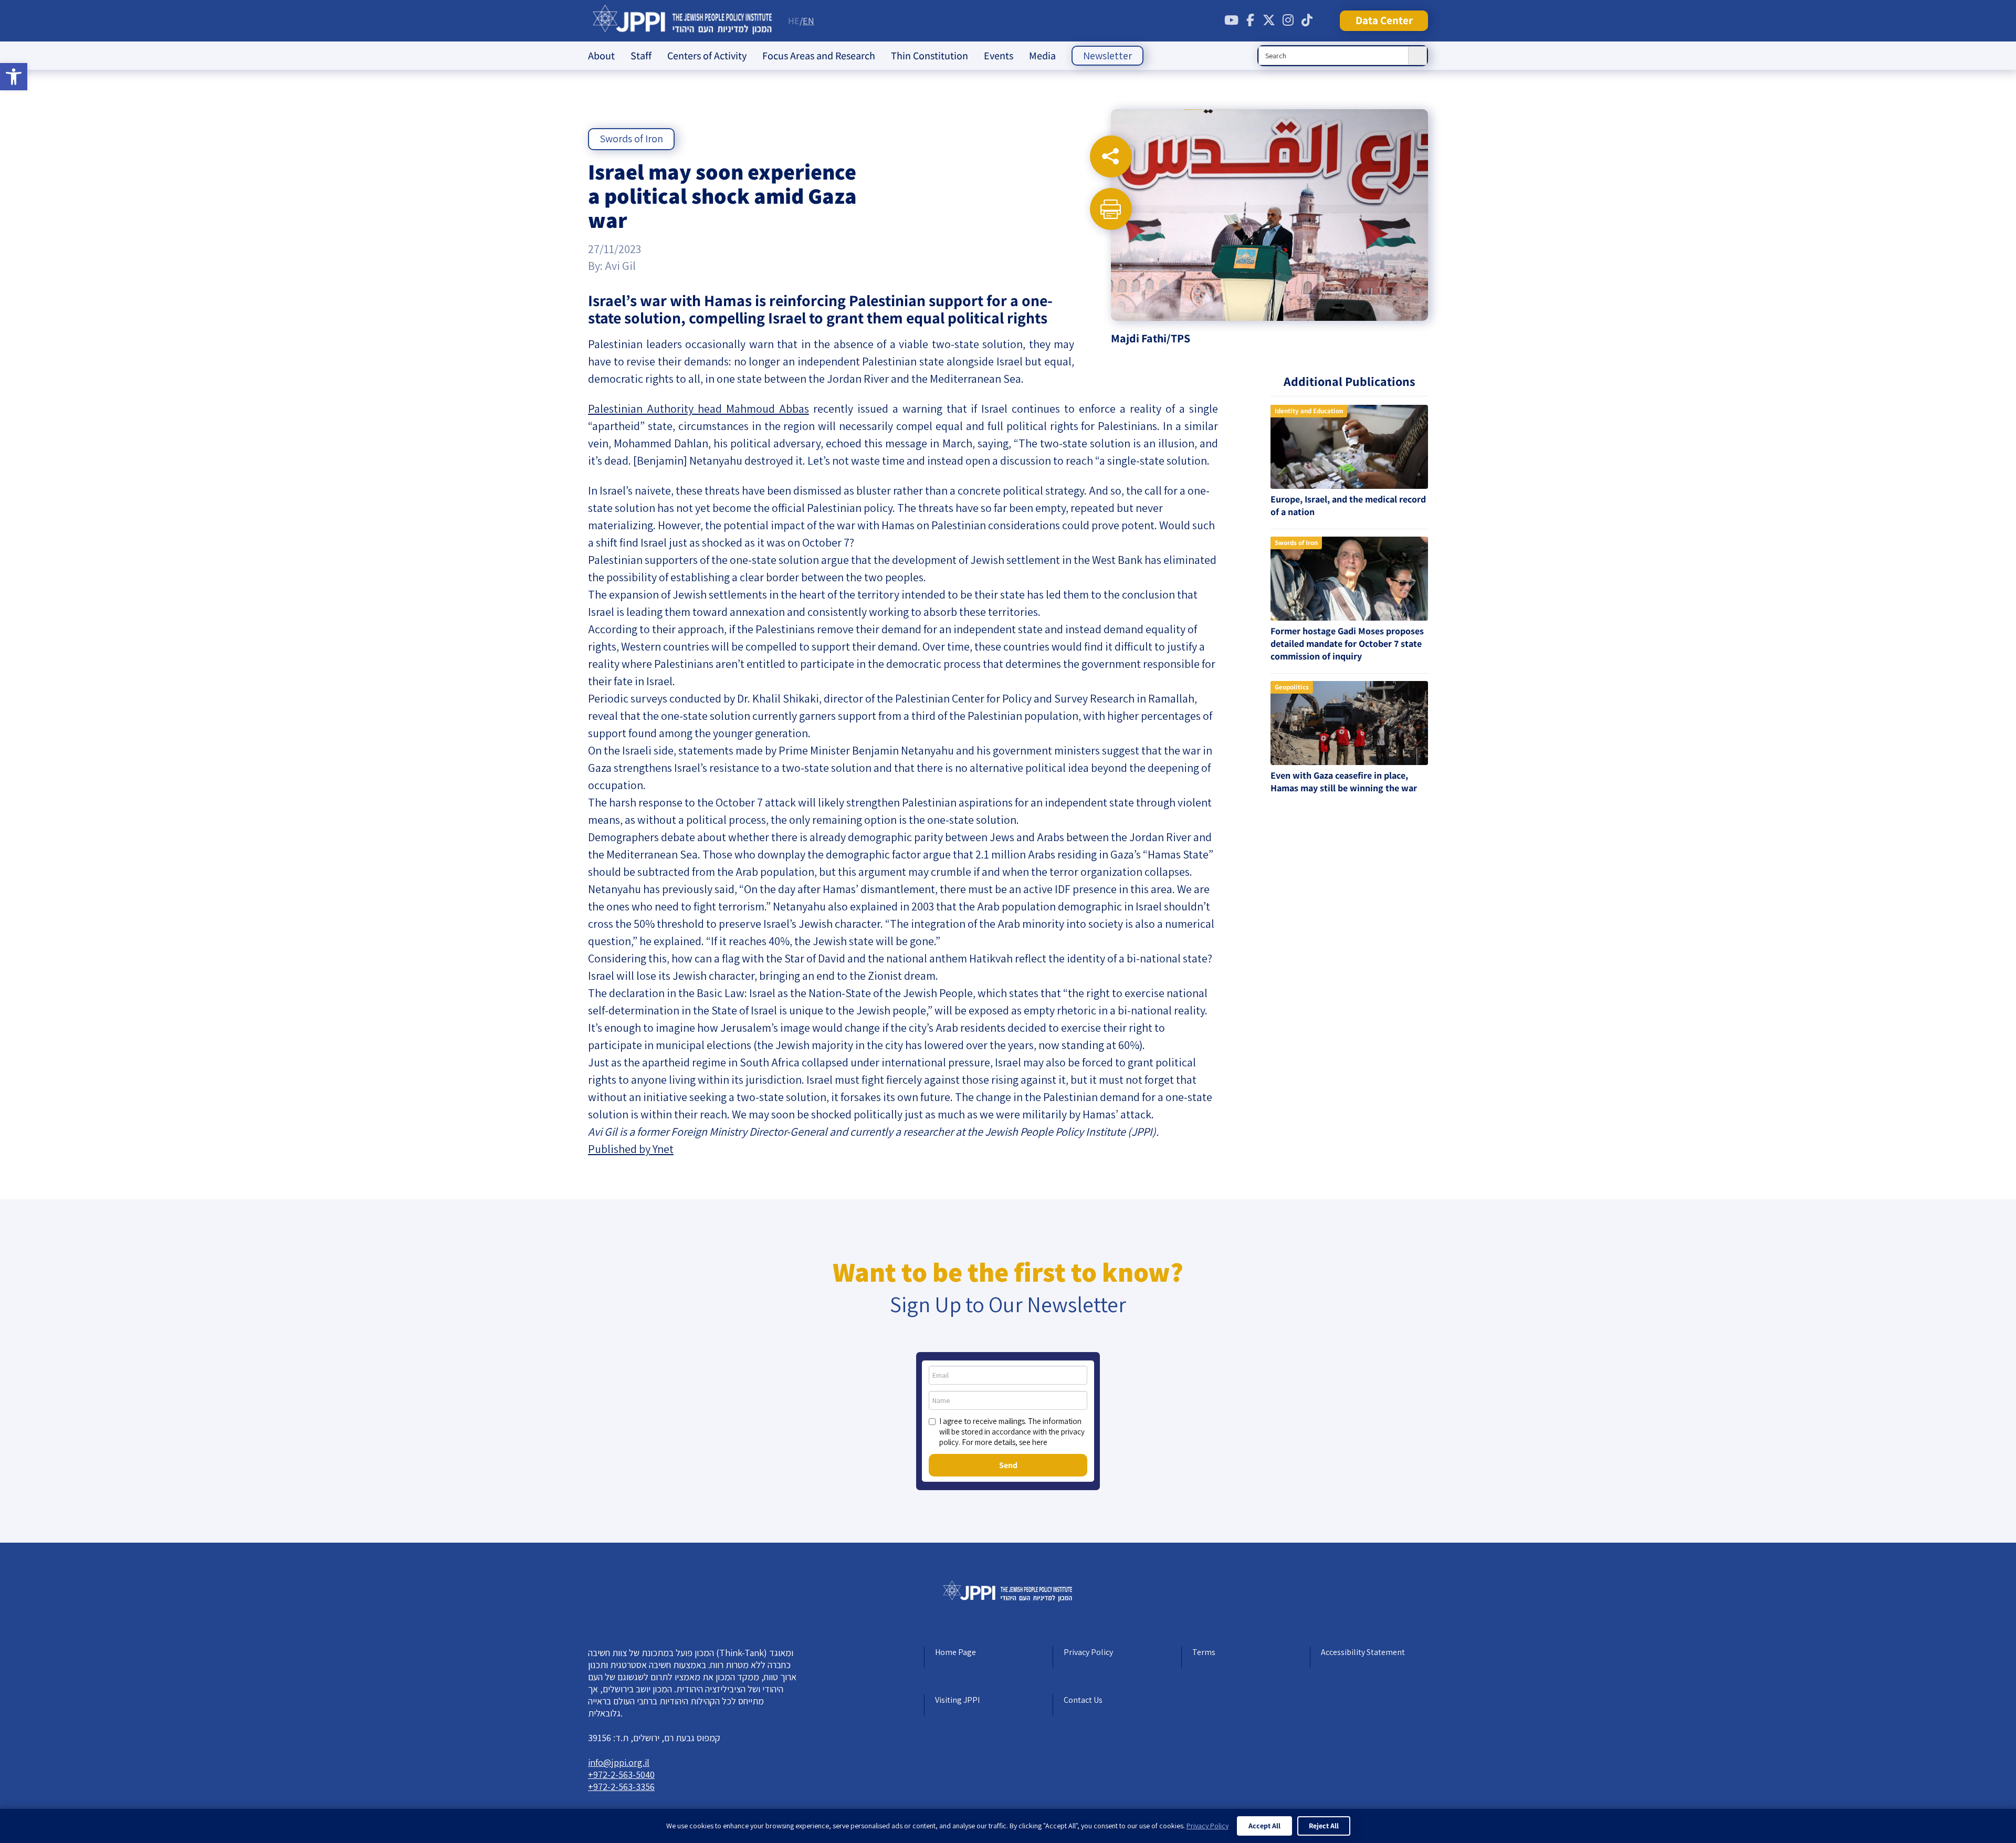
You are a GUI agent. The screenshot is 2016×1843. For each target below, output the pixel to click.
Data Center (1384, 20)
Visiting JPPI (957, 1700)
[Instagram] (1288, 20)
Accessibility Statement (1363, 1652)
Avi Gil (620, 266)
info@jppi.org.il (619, 1762)
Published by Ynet (631, 1149)
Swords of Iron (631, 139)
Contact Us (1083, 1700)
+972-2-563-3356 (621, 1787)
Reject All (1324, 1826)
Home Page (955, 1652)
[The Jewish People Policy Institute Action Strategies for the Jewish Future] (683, 21)
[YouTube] (1231, 20)
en (808, 21)
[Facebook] (1250, 20)
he (794, 21)
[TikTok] (1307, 20)
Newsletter (1107, 56)
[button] (14, 77)
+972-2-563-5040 (621, 1774)
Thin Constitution (930, 56)
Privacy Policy (1088, 1652)
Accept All (1264, 1826)
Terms (1204, 1652)
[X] (1269, 20)
